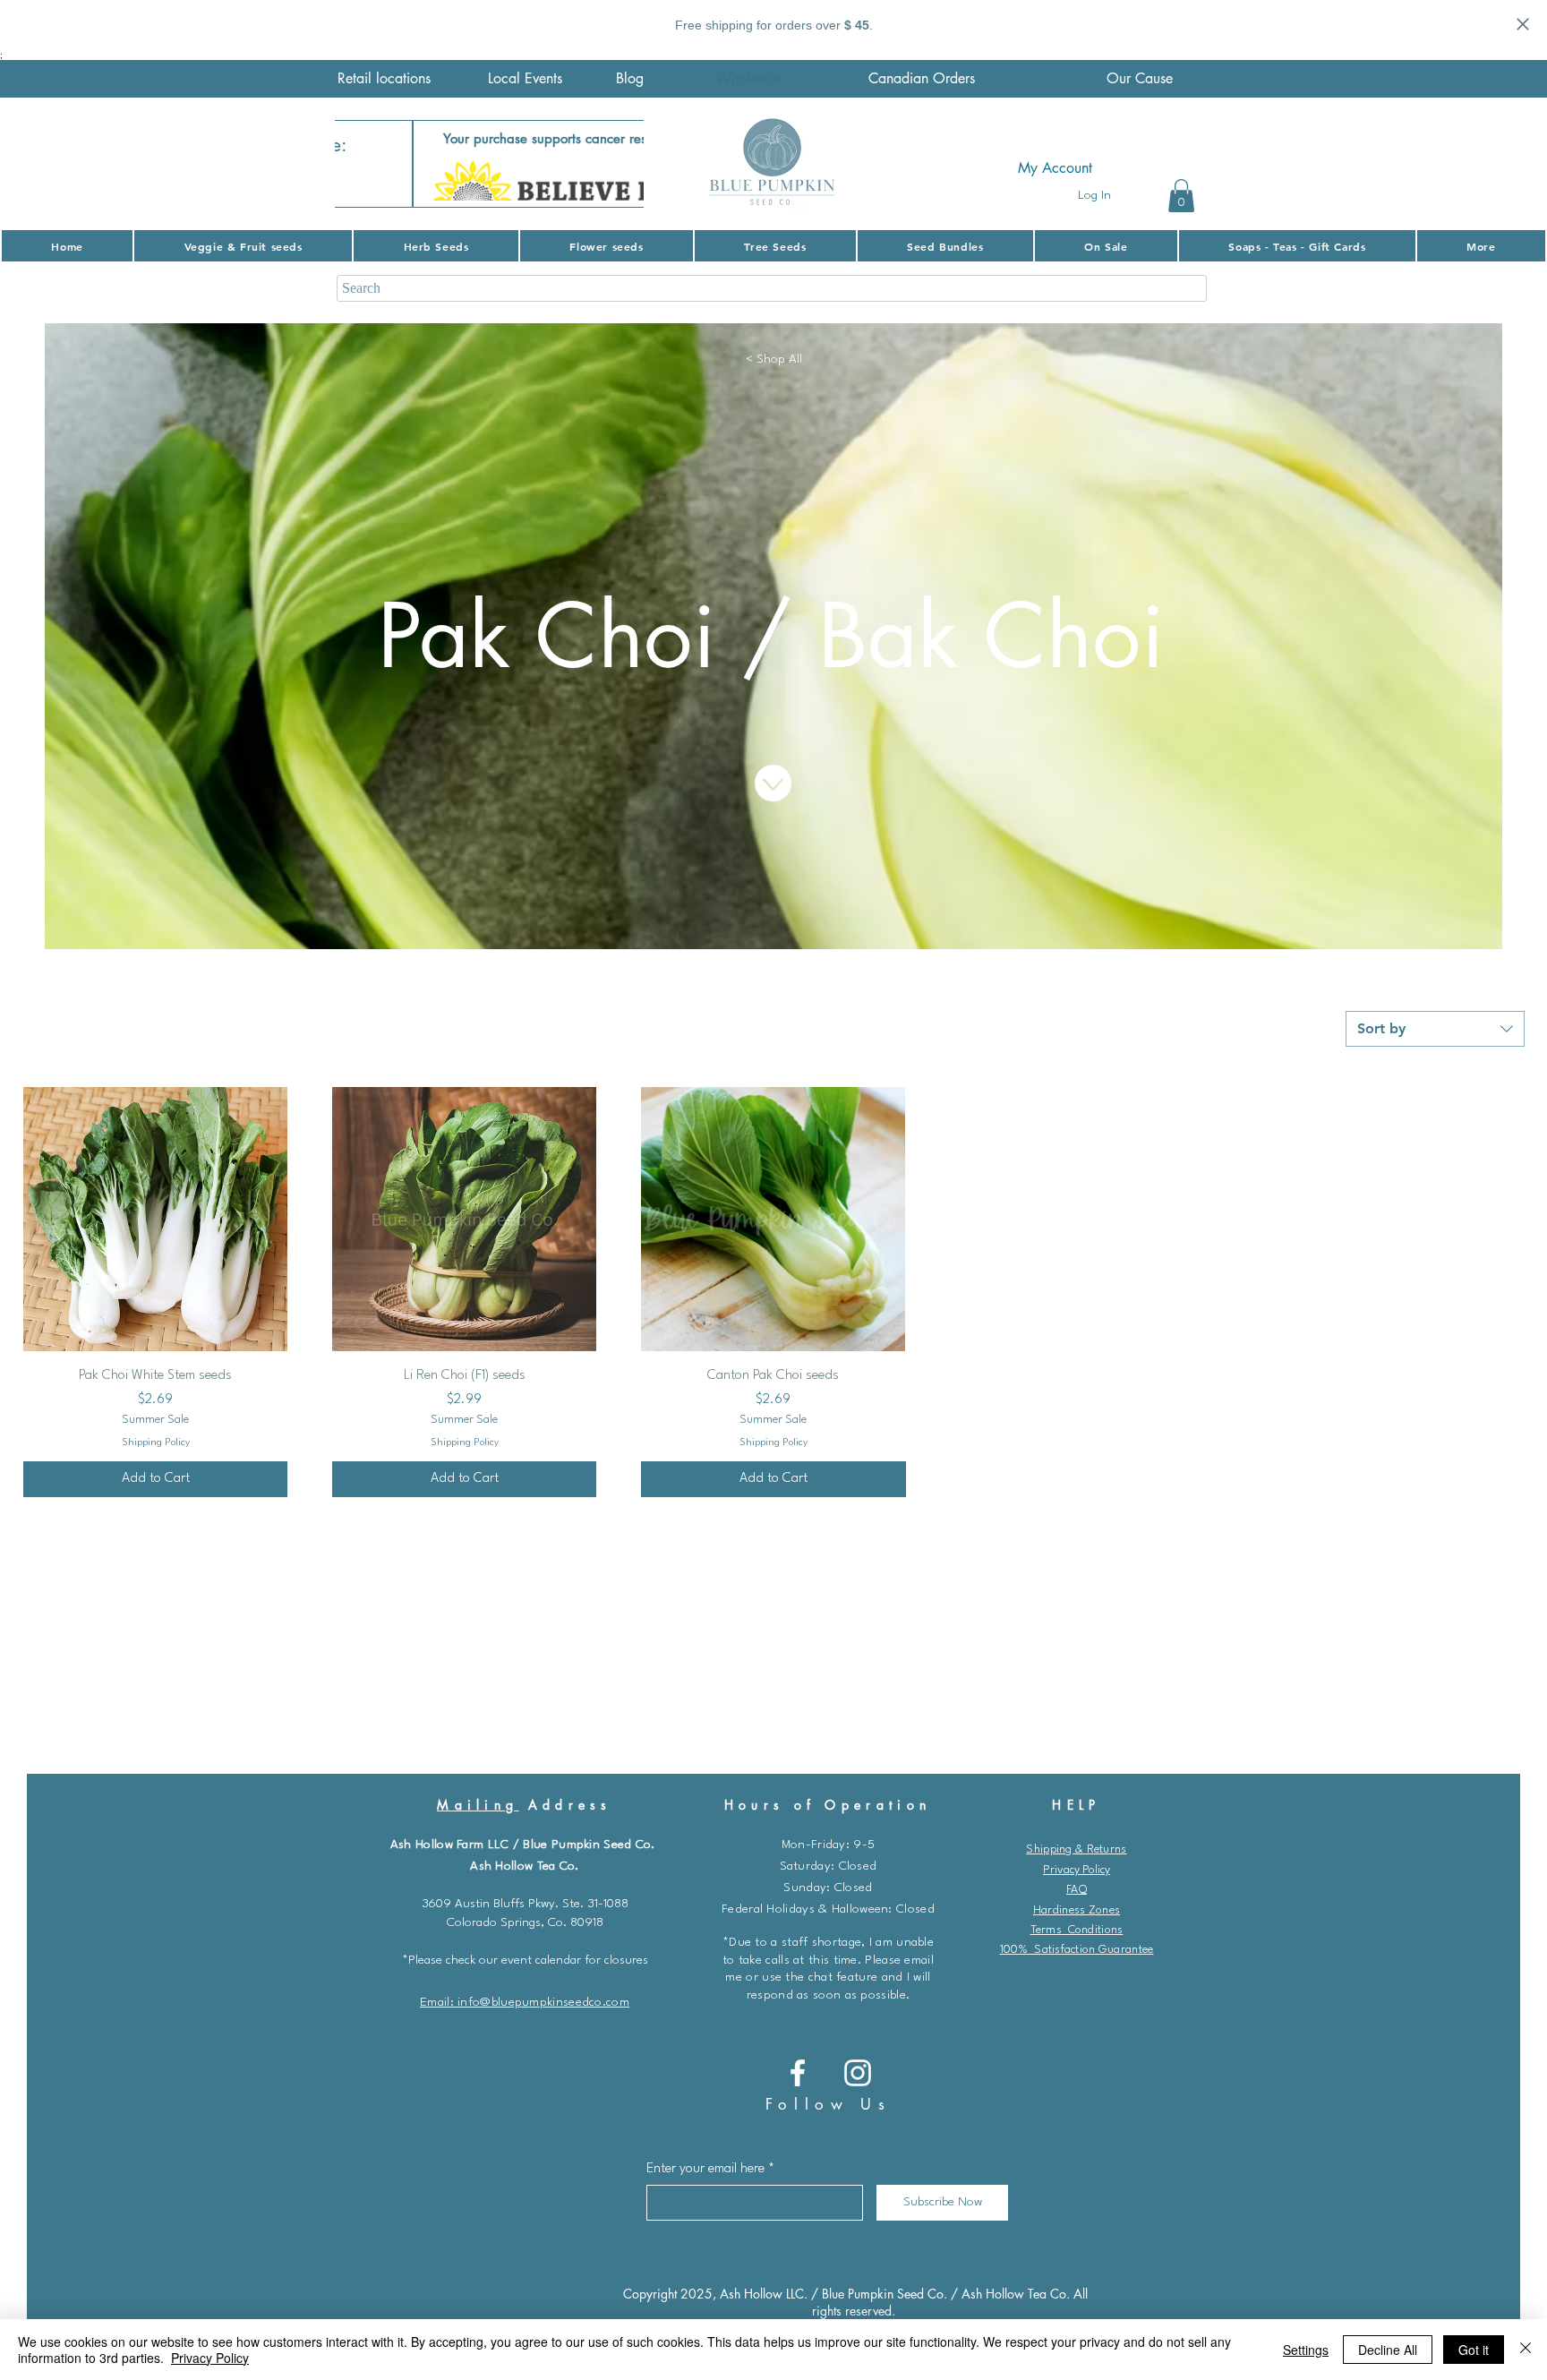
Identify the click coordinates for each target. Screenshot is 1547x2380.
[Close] (1526, 2350)
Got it (1474, 2350)
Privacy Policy (1077, 1870)
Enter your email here (705, 2169)
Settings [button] (1306, 2350)
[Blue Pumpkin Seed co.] (798, 2073)
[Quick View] (155, 1219)
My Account (1055, 168)
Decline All (1388, 2350)
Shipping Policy (156, 1443)
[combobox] (1435, 1029)
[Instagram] (858, 2073)
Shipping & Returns (1076, 1849)
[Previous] (360, 164)
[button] (1181, 196)
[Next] (619, 164)
